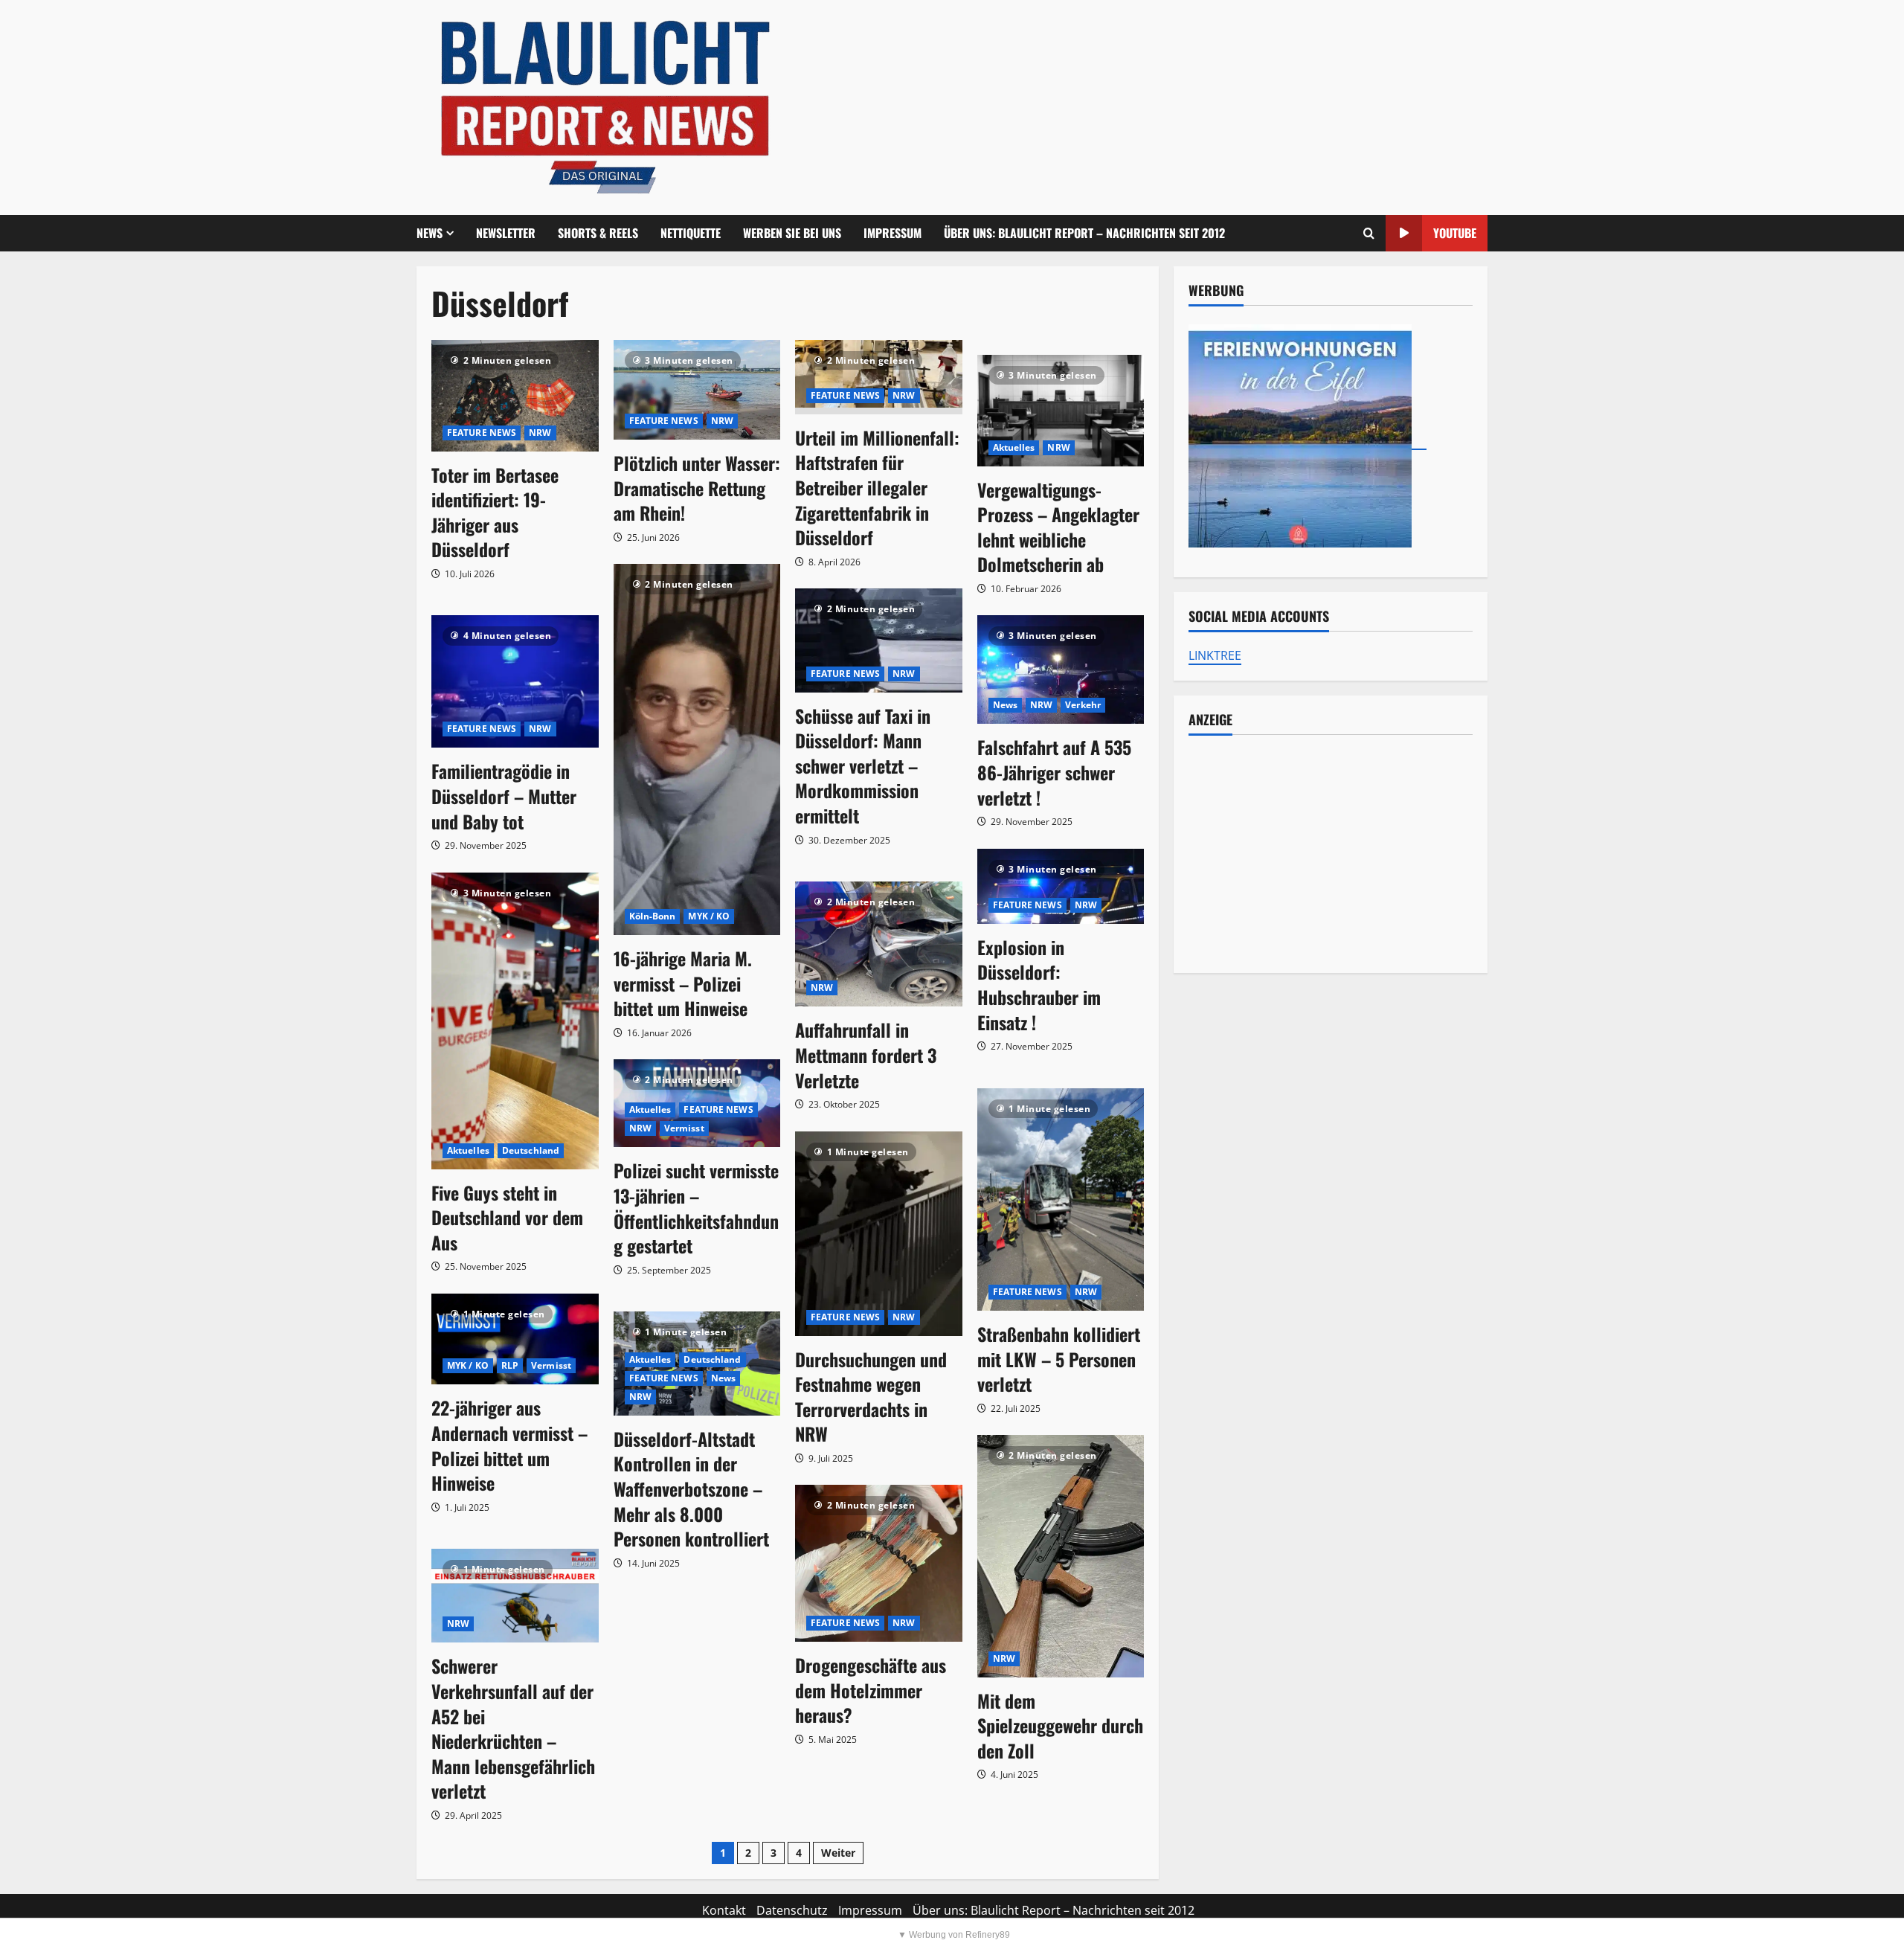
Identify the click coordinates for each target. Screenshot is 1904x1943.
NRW (540, 433)
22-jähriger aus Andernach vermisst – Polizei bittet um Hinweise (509, 1445)
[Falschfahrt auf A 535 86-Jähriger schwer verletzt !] (1061, 669)
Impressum (892, 233)
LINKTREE (1215, 655)
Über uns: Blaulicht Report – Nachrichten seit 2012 (1084, 233)
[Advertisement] (1331, 854)
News (1005, 705)
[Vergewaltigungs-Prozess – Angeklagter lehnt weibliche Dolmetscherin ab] (1061, 411)
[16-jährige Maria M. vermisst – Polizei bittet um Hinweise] (697, 749)
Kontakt (724, 1910)
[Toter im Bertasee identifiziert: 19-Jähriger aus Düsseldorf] (515, 396)
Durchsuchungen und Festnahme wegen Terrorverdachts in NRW (871, 1397)
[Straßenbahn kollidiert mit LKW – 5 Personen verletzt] (1061, 1199)
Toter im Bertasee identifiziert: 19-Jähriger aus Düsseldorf (495, 512)
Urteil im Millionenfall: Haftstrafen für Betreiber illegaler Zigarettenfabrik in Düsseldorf (877, 487)
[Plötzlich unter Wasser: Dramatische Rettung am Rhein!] (697, 390)
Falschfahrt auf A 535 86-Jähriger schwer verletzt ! (1054, 772)
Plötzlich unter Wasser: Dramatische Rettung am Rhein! (697, 488)
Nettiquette (691, 233)
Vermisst (684, 1128)
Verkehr (1083, 705)
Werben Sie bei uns (792, 233)
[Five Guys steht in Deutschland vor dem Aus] (515, 1021)
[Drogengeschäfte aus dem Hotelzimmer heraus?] (879, 1563)
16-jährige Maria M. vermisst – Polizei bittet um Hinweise (683, 983)
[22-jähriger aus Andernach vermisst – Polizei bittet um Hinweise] (515, 1339)
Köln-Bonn (653, 916)
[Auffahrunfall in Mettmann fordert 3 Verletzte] (879, 944)
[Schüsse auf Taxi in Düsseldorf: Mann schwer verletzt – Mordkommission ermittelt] (879, 640)
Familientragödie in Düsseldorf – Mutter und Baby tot (504, 796)
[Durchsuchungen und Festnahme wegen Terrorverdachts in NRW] (879, 1234)
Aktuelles (1014, 447)
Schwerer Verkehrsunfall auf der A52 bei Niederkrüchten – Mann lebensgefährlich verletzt (513, 1728)
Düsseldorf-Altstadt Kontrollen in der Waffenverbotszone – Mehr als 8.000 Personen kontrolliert (691, 1488)
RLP (510, 1365)
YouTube (1455, 233)
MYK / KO (709, 916)
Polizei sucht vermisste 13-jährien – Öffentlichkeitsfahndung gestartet (696, 1208)
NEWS (430, 233)
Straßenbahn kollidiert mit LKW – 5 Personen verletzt (1059, 1359)
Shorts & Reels (598, 233)
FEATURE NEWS (482, 433)
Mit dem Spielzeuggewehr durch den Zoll (1060, 1725)
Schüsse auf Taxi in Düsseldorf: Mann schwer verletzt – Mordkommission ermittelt (863, 765)
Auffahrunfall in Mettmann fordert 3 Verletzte (866, 1054)
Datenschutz (792, 1910)
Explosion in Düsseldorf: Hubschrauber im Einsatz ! (1039, 985)
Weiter (838, 1853)
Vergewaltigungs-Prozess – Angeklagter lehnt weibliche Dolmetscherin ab (1058, 527)
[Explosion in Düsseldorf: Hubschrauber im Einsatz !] (1061, 886)
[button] (1369, 233)
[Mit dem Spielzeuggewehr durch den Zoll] (1061, 1556)
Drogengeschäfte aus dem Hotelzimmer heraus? (871, 1690)
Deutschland (531, 1150)
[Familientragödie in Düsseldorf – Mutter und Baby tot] (515, 681)
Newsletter (506, 233)
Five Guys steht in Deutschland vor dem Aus (507, 1217)
